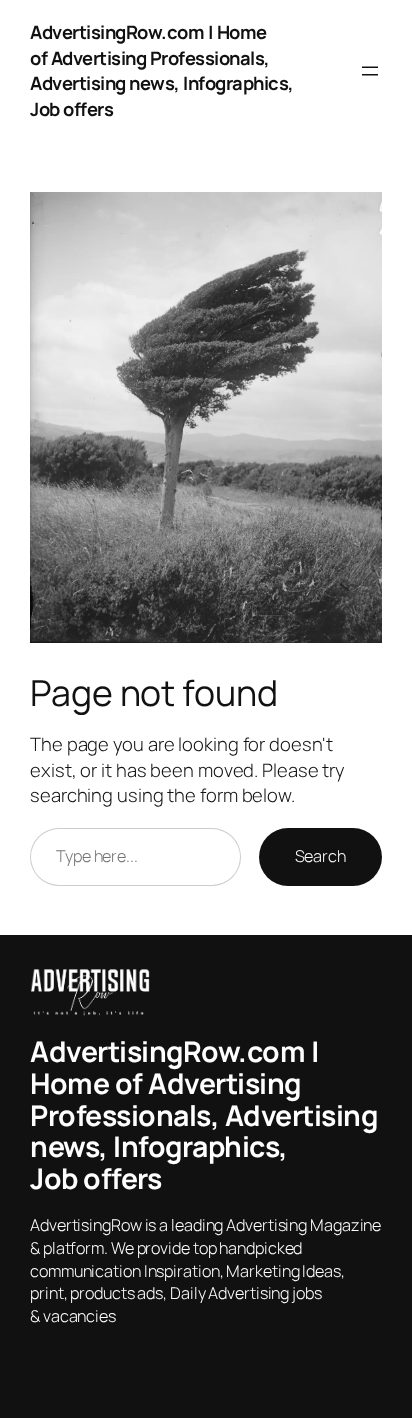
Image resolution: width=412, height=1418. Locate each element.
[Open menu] (370, 71)
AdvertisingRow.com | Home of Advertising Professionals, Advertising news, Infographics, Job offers (162, 70)
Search (320, 856)
